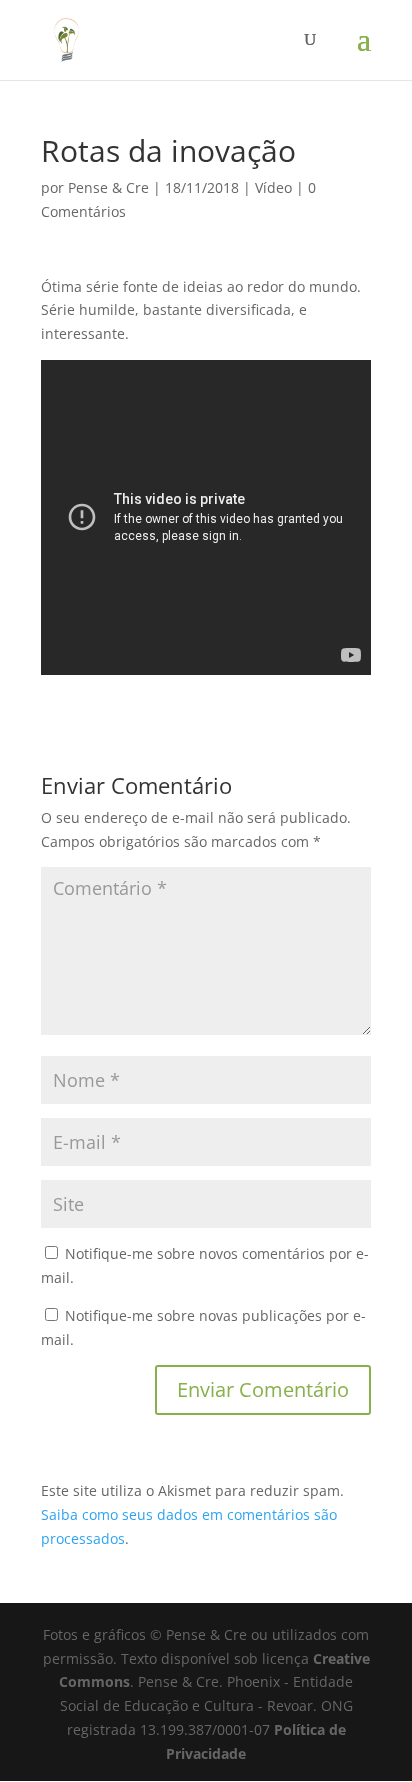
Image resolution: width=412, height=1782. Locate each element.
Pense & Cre (108, 187)
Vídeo (273, 187)
